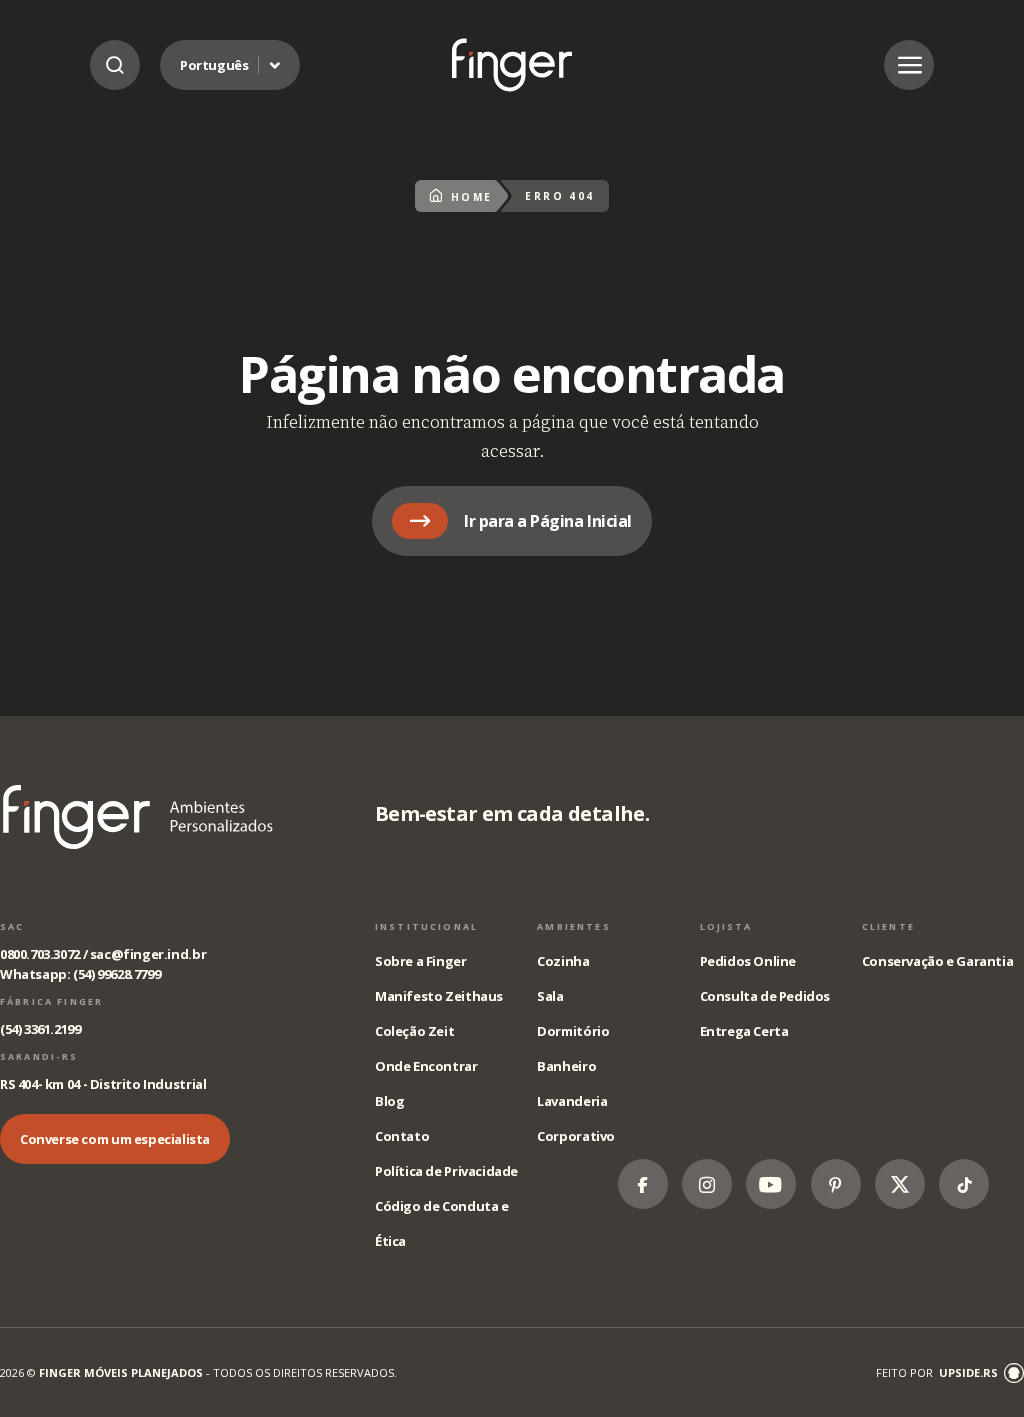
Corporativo (576, 1136)
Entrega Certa (744, 1031)
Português (214, 65)
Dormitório (573, 1031)
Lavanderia (572, 1101)
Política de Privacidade (446, 1171)
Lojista (726, 926)
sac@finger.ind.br (148, 954)
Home (471, 197)
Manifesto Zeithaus (439, 996)
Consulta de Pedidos (765, 996)
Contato (402, 1136)
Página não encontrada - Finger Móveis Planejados (512, 64)
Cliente (888, 926)
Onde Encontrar (426, 1066)
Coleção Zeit (414, 1031)
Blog (389, 1101)
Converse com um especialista (115, 1139)
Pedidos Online (748, 961)
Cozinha (563, 961)
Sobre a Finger (421, 961)
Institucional (426, 926)
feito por (937, 1372)
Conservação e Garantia (937, 961)
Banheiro (566, 1066)
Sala (550, 996)
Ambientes (573, 926)
